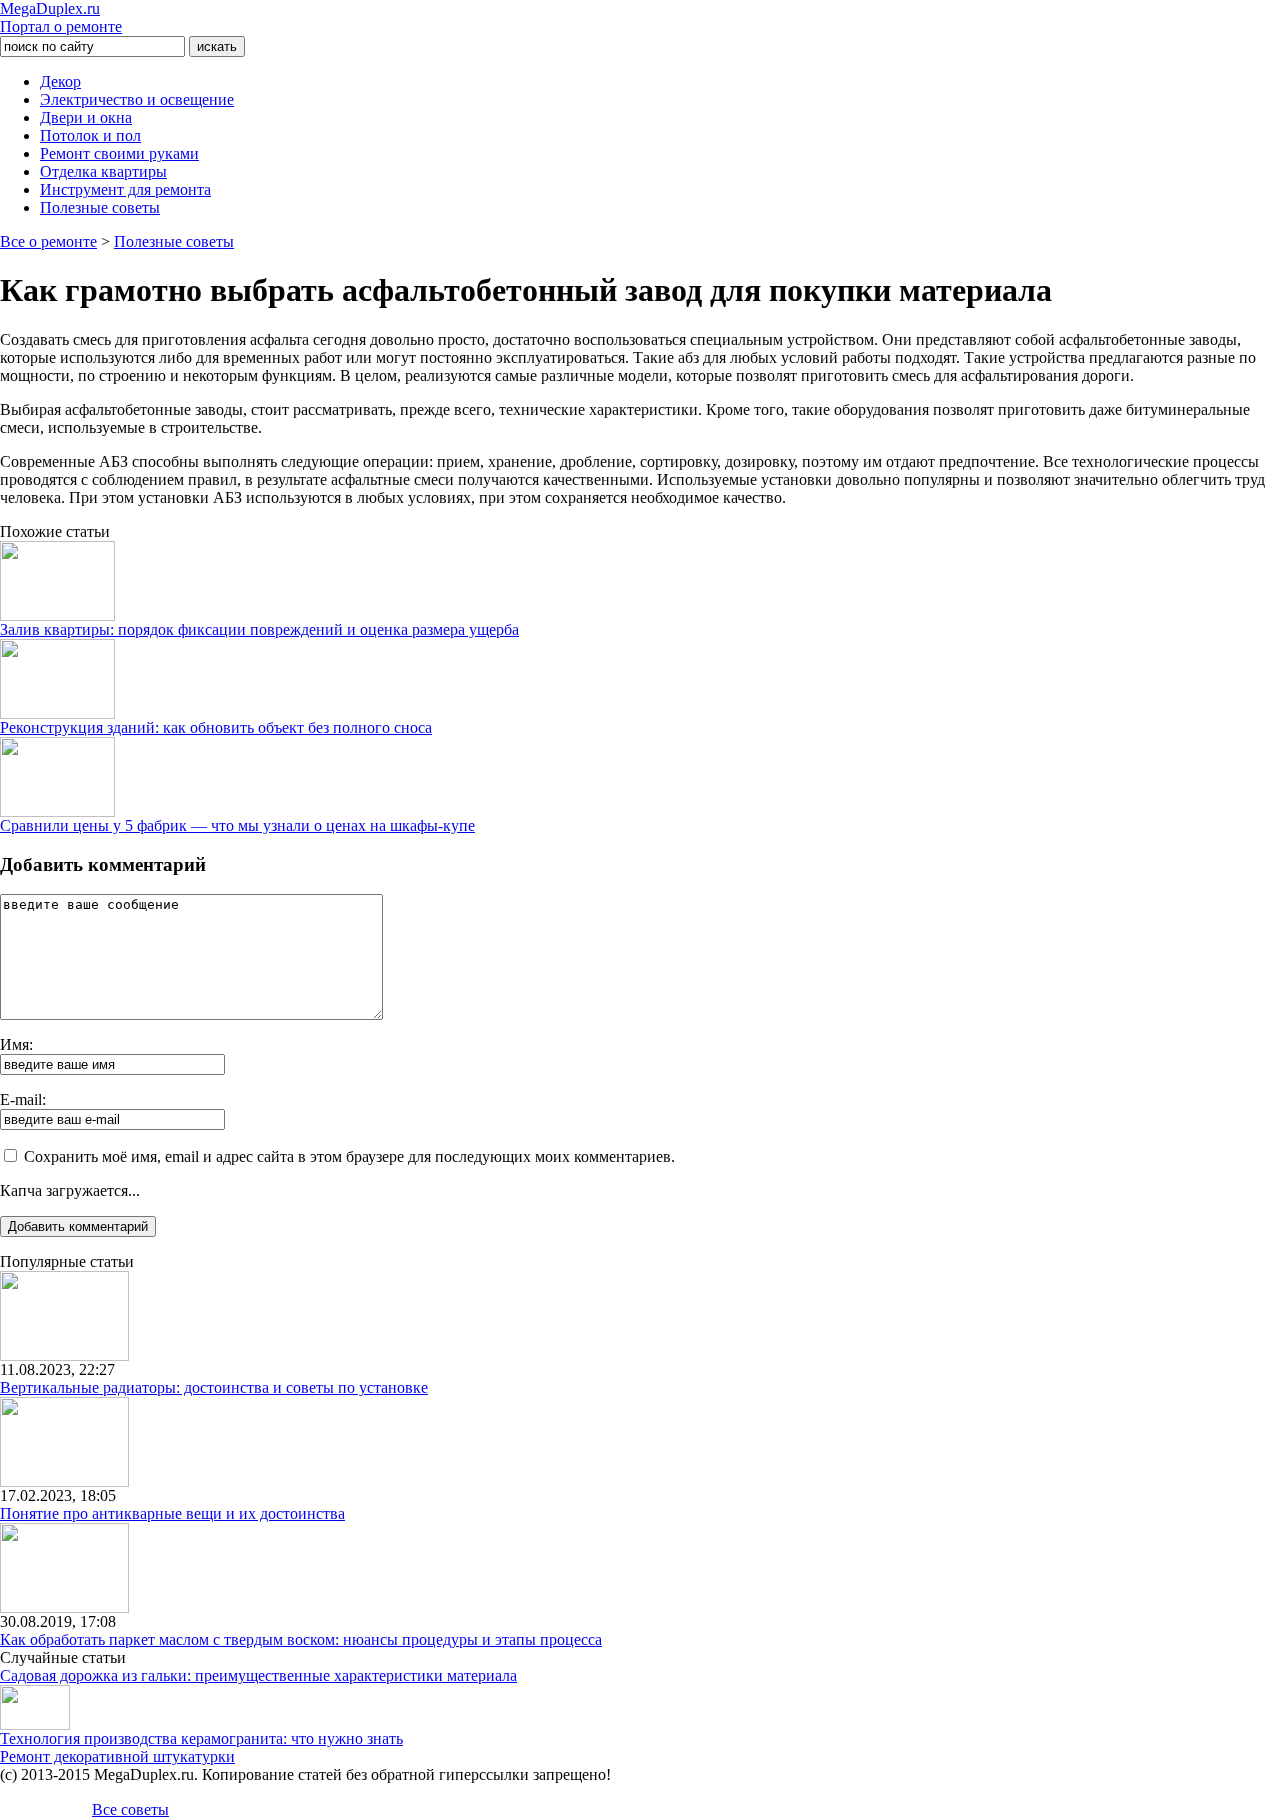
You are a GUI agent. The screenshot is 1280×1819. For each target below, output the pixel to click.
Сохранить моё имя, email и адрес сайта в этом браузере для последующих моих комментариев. (349, 1156)
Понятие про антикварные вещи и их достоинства (172, 1513)
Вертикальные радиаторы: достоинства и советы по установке (214, 1387)
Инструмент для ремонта (125, 189)
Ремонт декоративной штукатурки (117, 1756)
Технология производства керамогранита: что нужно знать (201, 1738)
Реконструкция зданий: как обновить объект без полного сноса (216, 727)
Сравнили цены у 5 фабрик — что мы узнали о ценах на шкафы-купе (237, 825)
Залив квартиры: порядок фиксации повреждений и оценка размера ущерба (259, 629)
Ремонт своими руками (119, 153)
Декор (60, 81)
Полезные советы (100, 207)
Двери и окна (86, 117)
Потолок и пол (90, 135)
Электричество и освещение (137, 99)
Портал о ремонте (61, 17)
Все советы (130, 1809)
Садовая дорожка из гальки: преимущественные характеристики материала (258, 1675)
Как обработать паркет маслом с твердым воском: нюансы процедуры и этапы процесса (301, 1639)
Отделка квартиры (103, 171)
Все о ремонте (48, 241)
